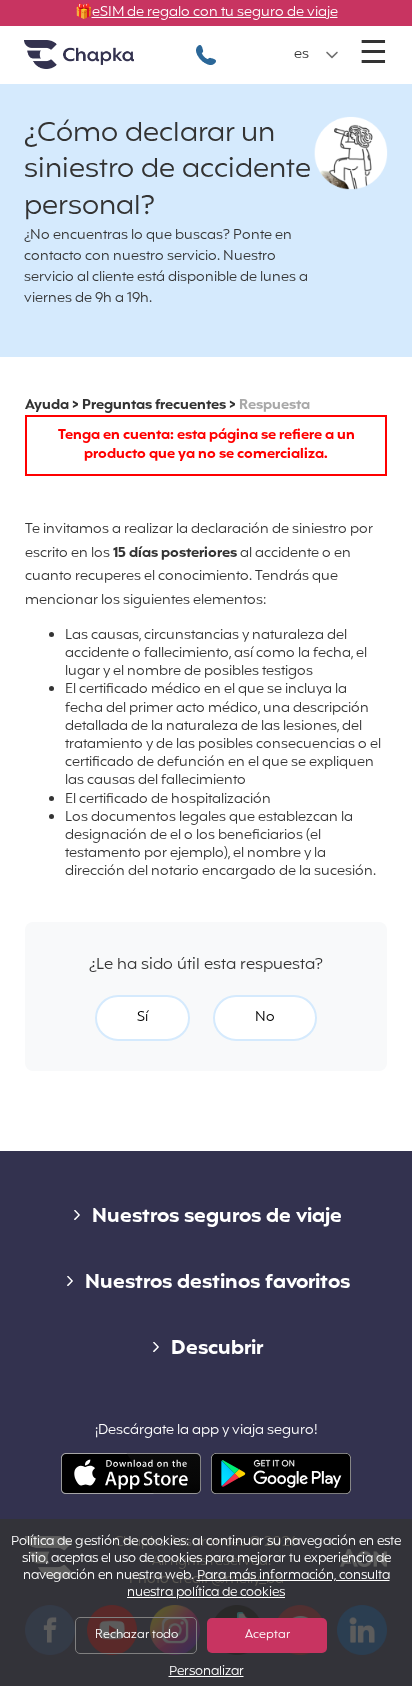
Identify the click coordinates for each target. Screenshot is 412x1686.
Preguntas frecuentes (154, 405)
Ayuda (47, 405)
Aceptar (267, 1635)
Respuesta (274, 405)
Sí (142, 1017)
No (265, 1017)
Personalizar (206, 1672)
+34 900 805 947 (206, 44)
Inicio (104, 62)
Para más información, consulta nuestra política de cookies (258, 1584)
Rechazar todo (136, 1635)
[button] (316, 55)
